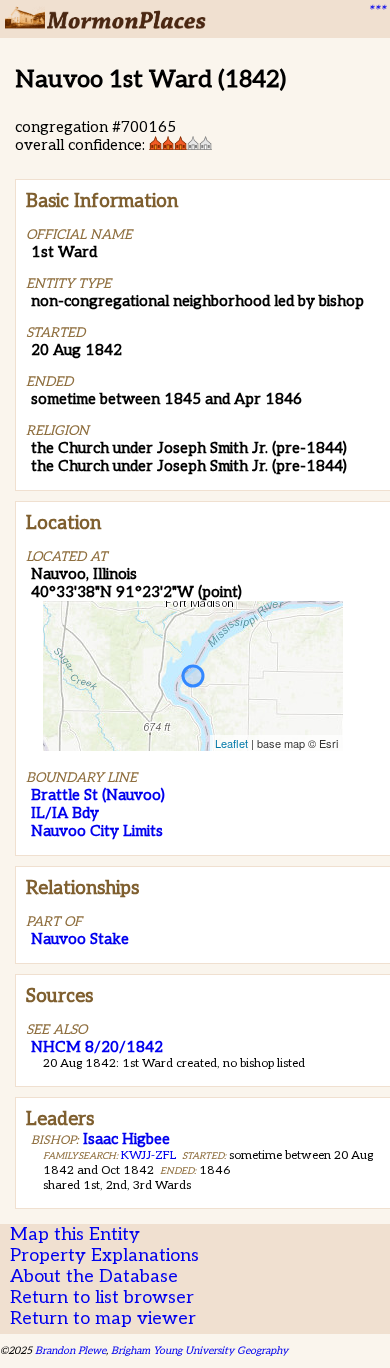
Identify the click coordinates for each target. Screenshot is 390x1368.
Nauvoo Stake (80, 939)
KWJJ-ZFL (148, 1155)
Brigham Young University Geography (199, 1350)
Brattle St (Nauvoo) (98, 795)
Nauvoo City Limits (97, 831)
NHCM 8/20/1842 (97, 1047)
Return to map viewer (103, 1318)
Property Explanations (104, 1255)
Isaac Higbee (126, 1139)
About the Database (94, 1276)
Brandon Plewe (70, 1350)
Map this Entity (75, 1234)
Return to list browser (102, 1297)
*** (376, 11)
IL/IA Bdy (65, 813)
